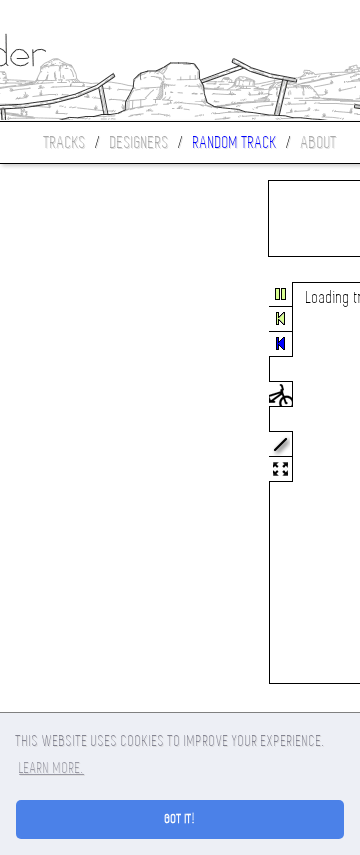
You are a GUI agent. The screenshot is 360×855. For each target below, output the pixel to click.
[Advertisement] (84, 484)
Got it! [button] (180, 819)
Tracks (65, 142)
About (319, 142)
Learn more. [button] (51, 768)
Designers (139, 142)
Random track (235, 142)
